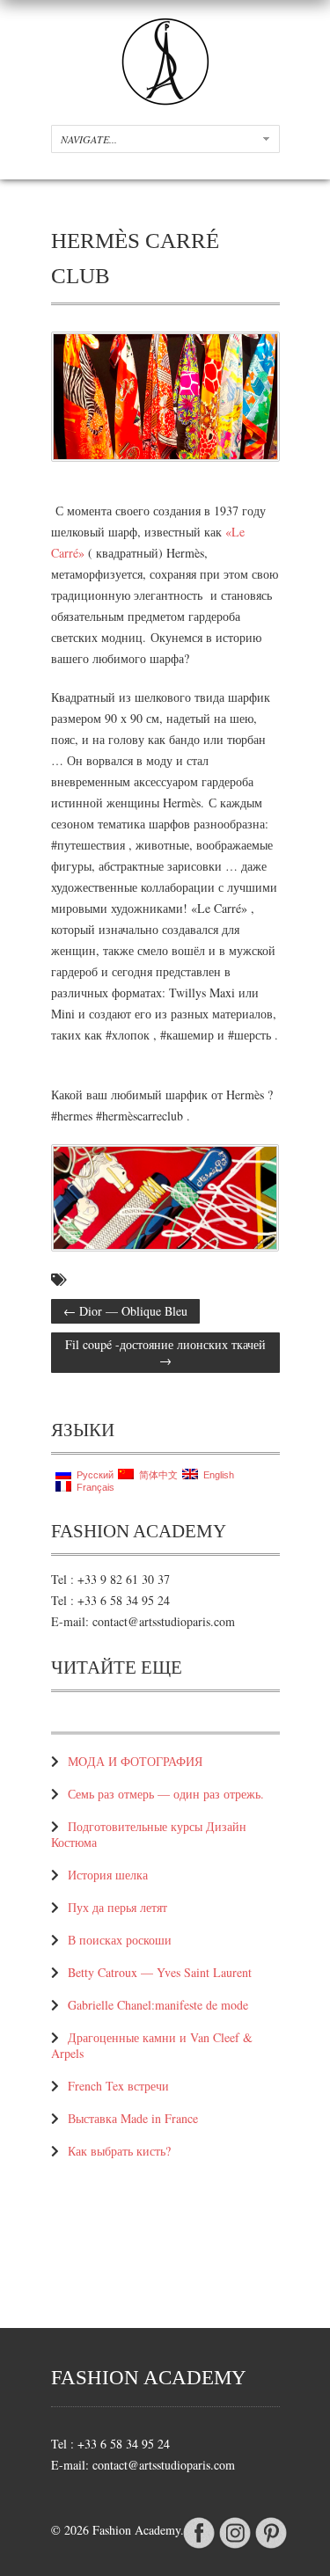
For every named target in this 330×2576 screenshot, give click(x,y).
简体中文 (156, 1475)
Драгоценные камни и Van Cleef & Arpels (152, 2045)
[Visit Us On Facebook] (198, 2547)
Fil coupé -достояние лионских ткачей (165, 1352)
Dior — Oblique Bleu (125, 1311)
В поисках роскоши (120, 1940)
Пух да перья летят (117, 1907)
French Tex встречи (118, 2086)
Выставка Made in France (133, 2118)
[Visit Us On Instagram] (235, 2547)
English (216, 1475)
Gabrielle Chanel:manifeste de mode (158, 2005)
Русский (92, 1475)
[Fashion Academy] (165, 101)
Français (93, 1487)
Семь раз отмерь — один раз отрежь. (168, 1794)
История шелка (108, 1875)
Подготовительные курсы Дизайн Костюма (149, 1834)
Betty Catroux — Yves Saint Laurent (160, 1972)
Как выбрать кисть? (119, 2151)
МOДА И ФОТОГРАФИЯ (135, 1761)
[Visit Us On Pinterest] (271, 2547)
